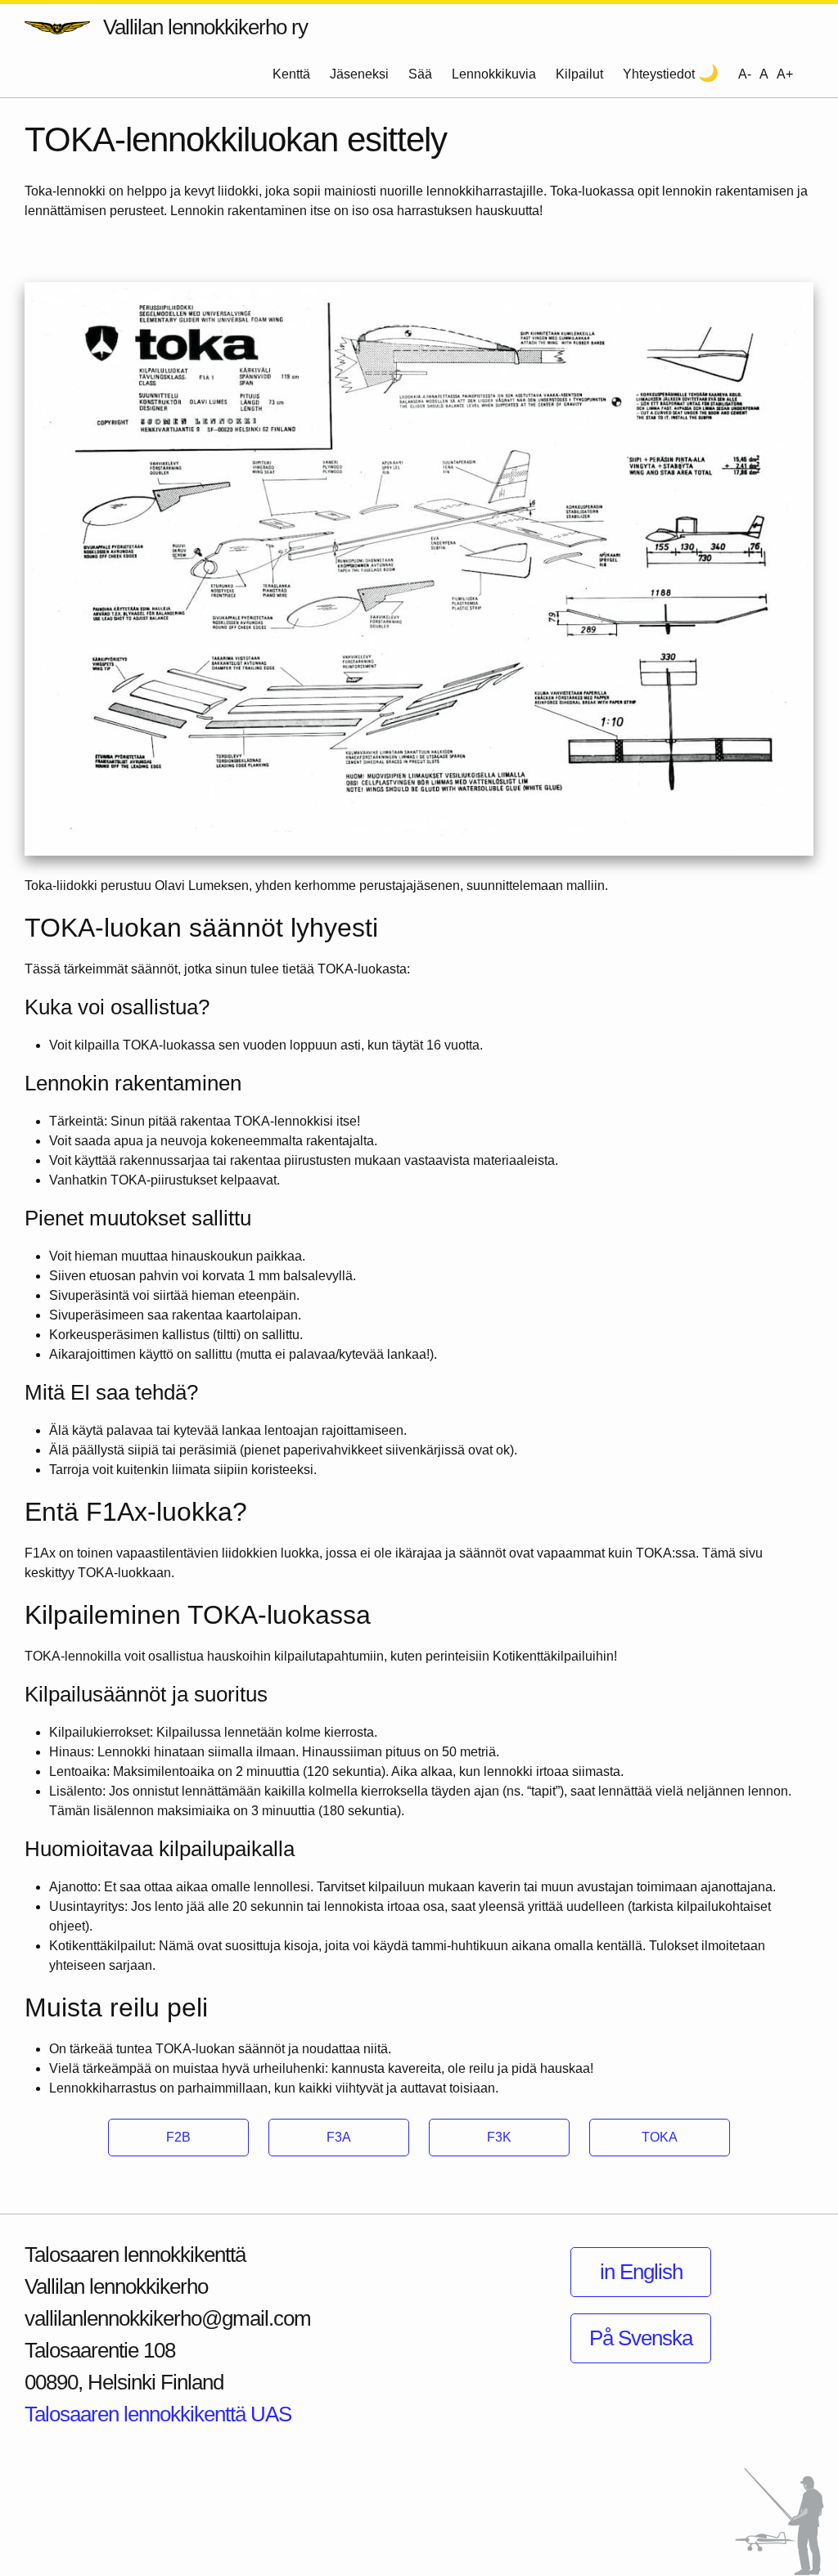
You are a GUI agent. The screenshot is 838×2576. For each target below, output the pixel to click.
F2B (178, 2137)
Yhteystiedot (659, 74)
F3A (339, 2137)
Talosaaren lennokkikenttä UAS (158, 2414)
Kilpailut (579, 74)
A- (745, 74)
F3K (499, 2137)
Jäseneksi (359, 74)
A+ (785, 74)
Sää (420, 74)
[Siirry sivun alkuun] (779, 2522)
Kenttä (291, 74)
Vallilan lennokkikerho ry (205, 27)
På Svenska (641, 2338)
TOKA (660, 2137)
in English (641, 2272)
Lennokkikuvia (494, 74)
